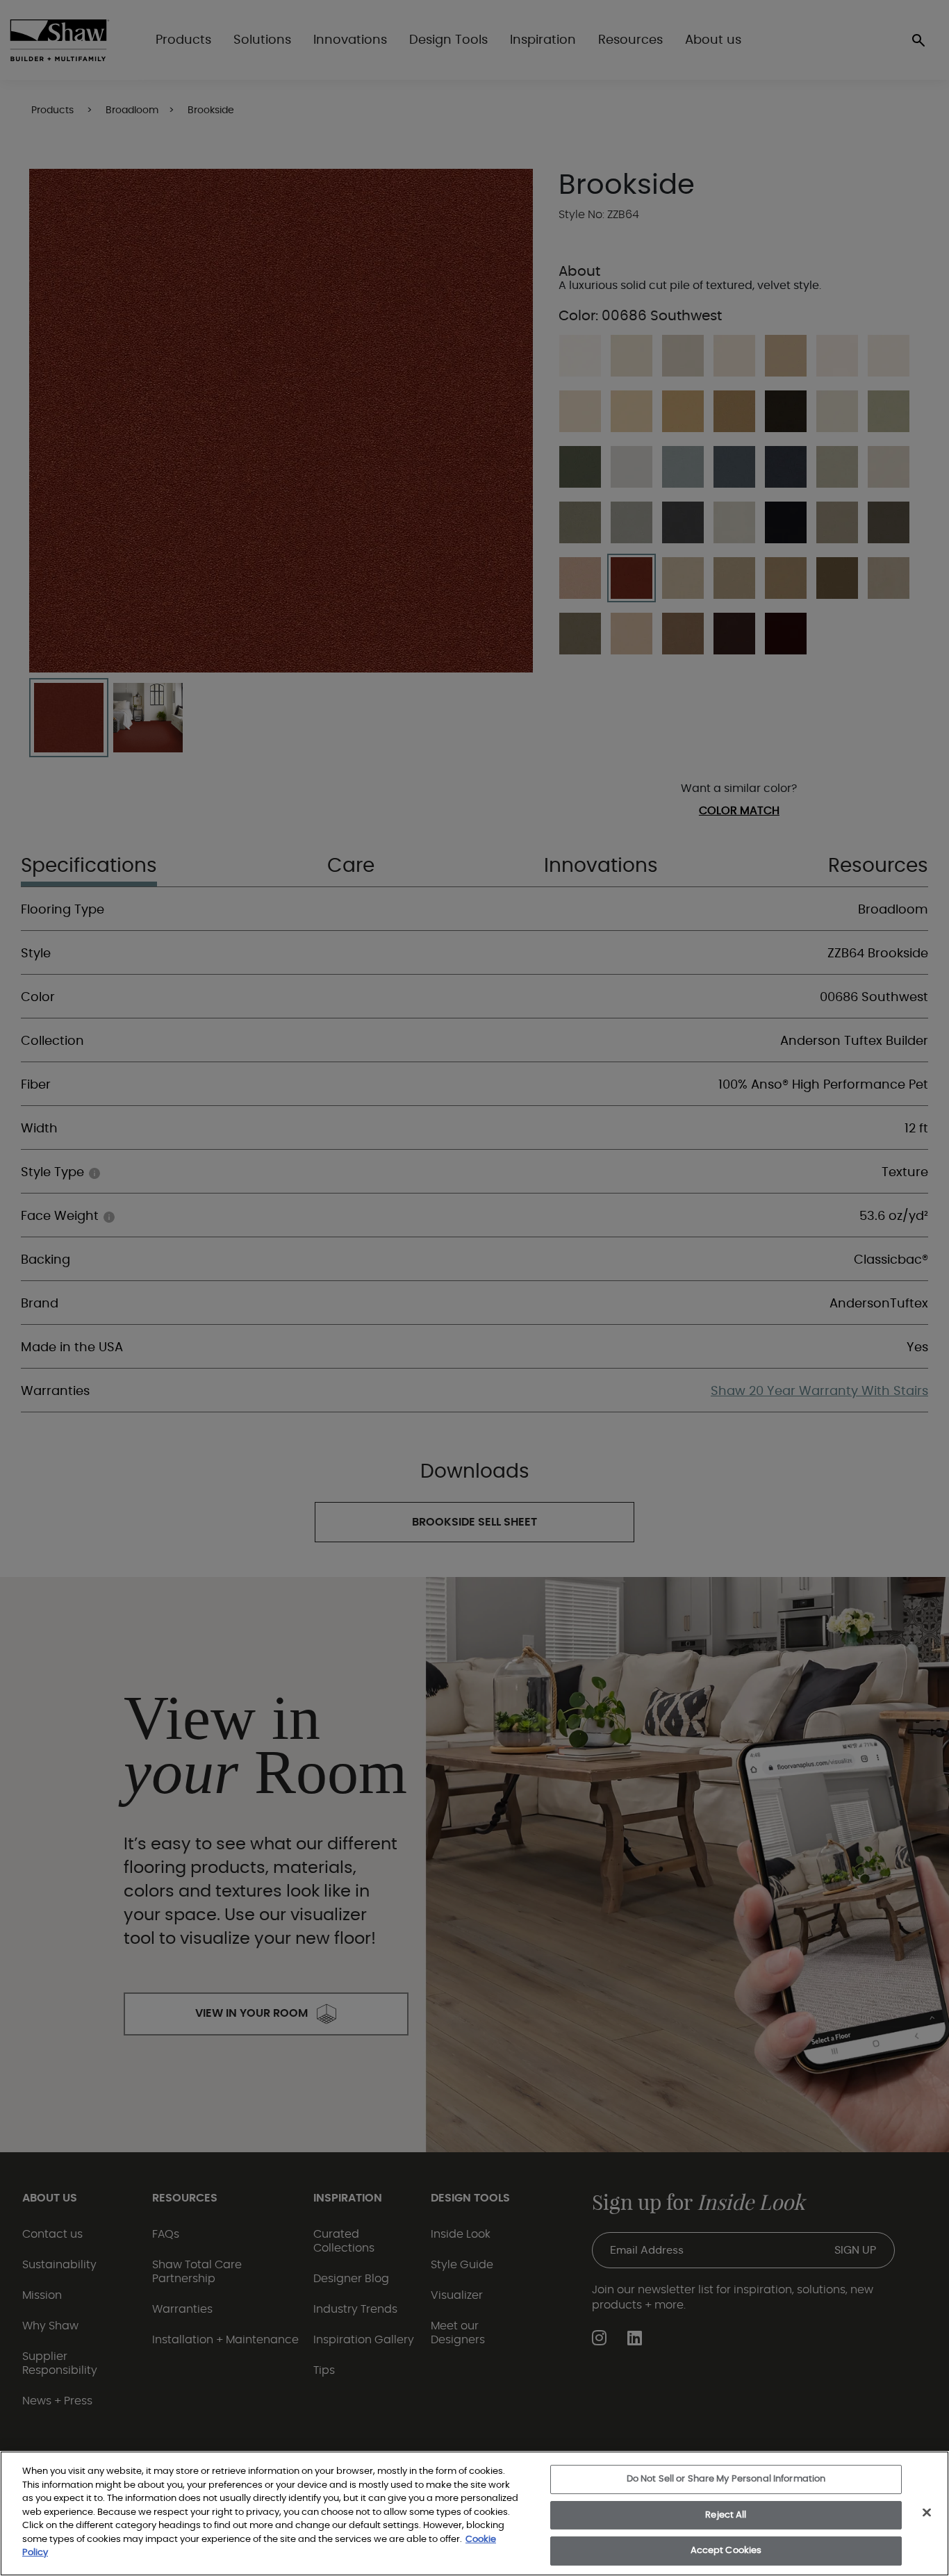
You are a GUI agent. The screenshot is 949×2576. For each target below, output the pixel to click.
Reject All (726, 2515)
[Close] (927, 2513)
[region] (474, 2513)
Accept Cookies (726, 2551)
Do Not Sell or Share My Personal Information (726, 2479)
